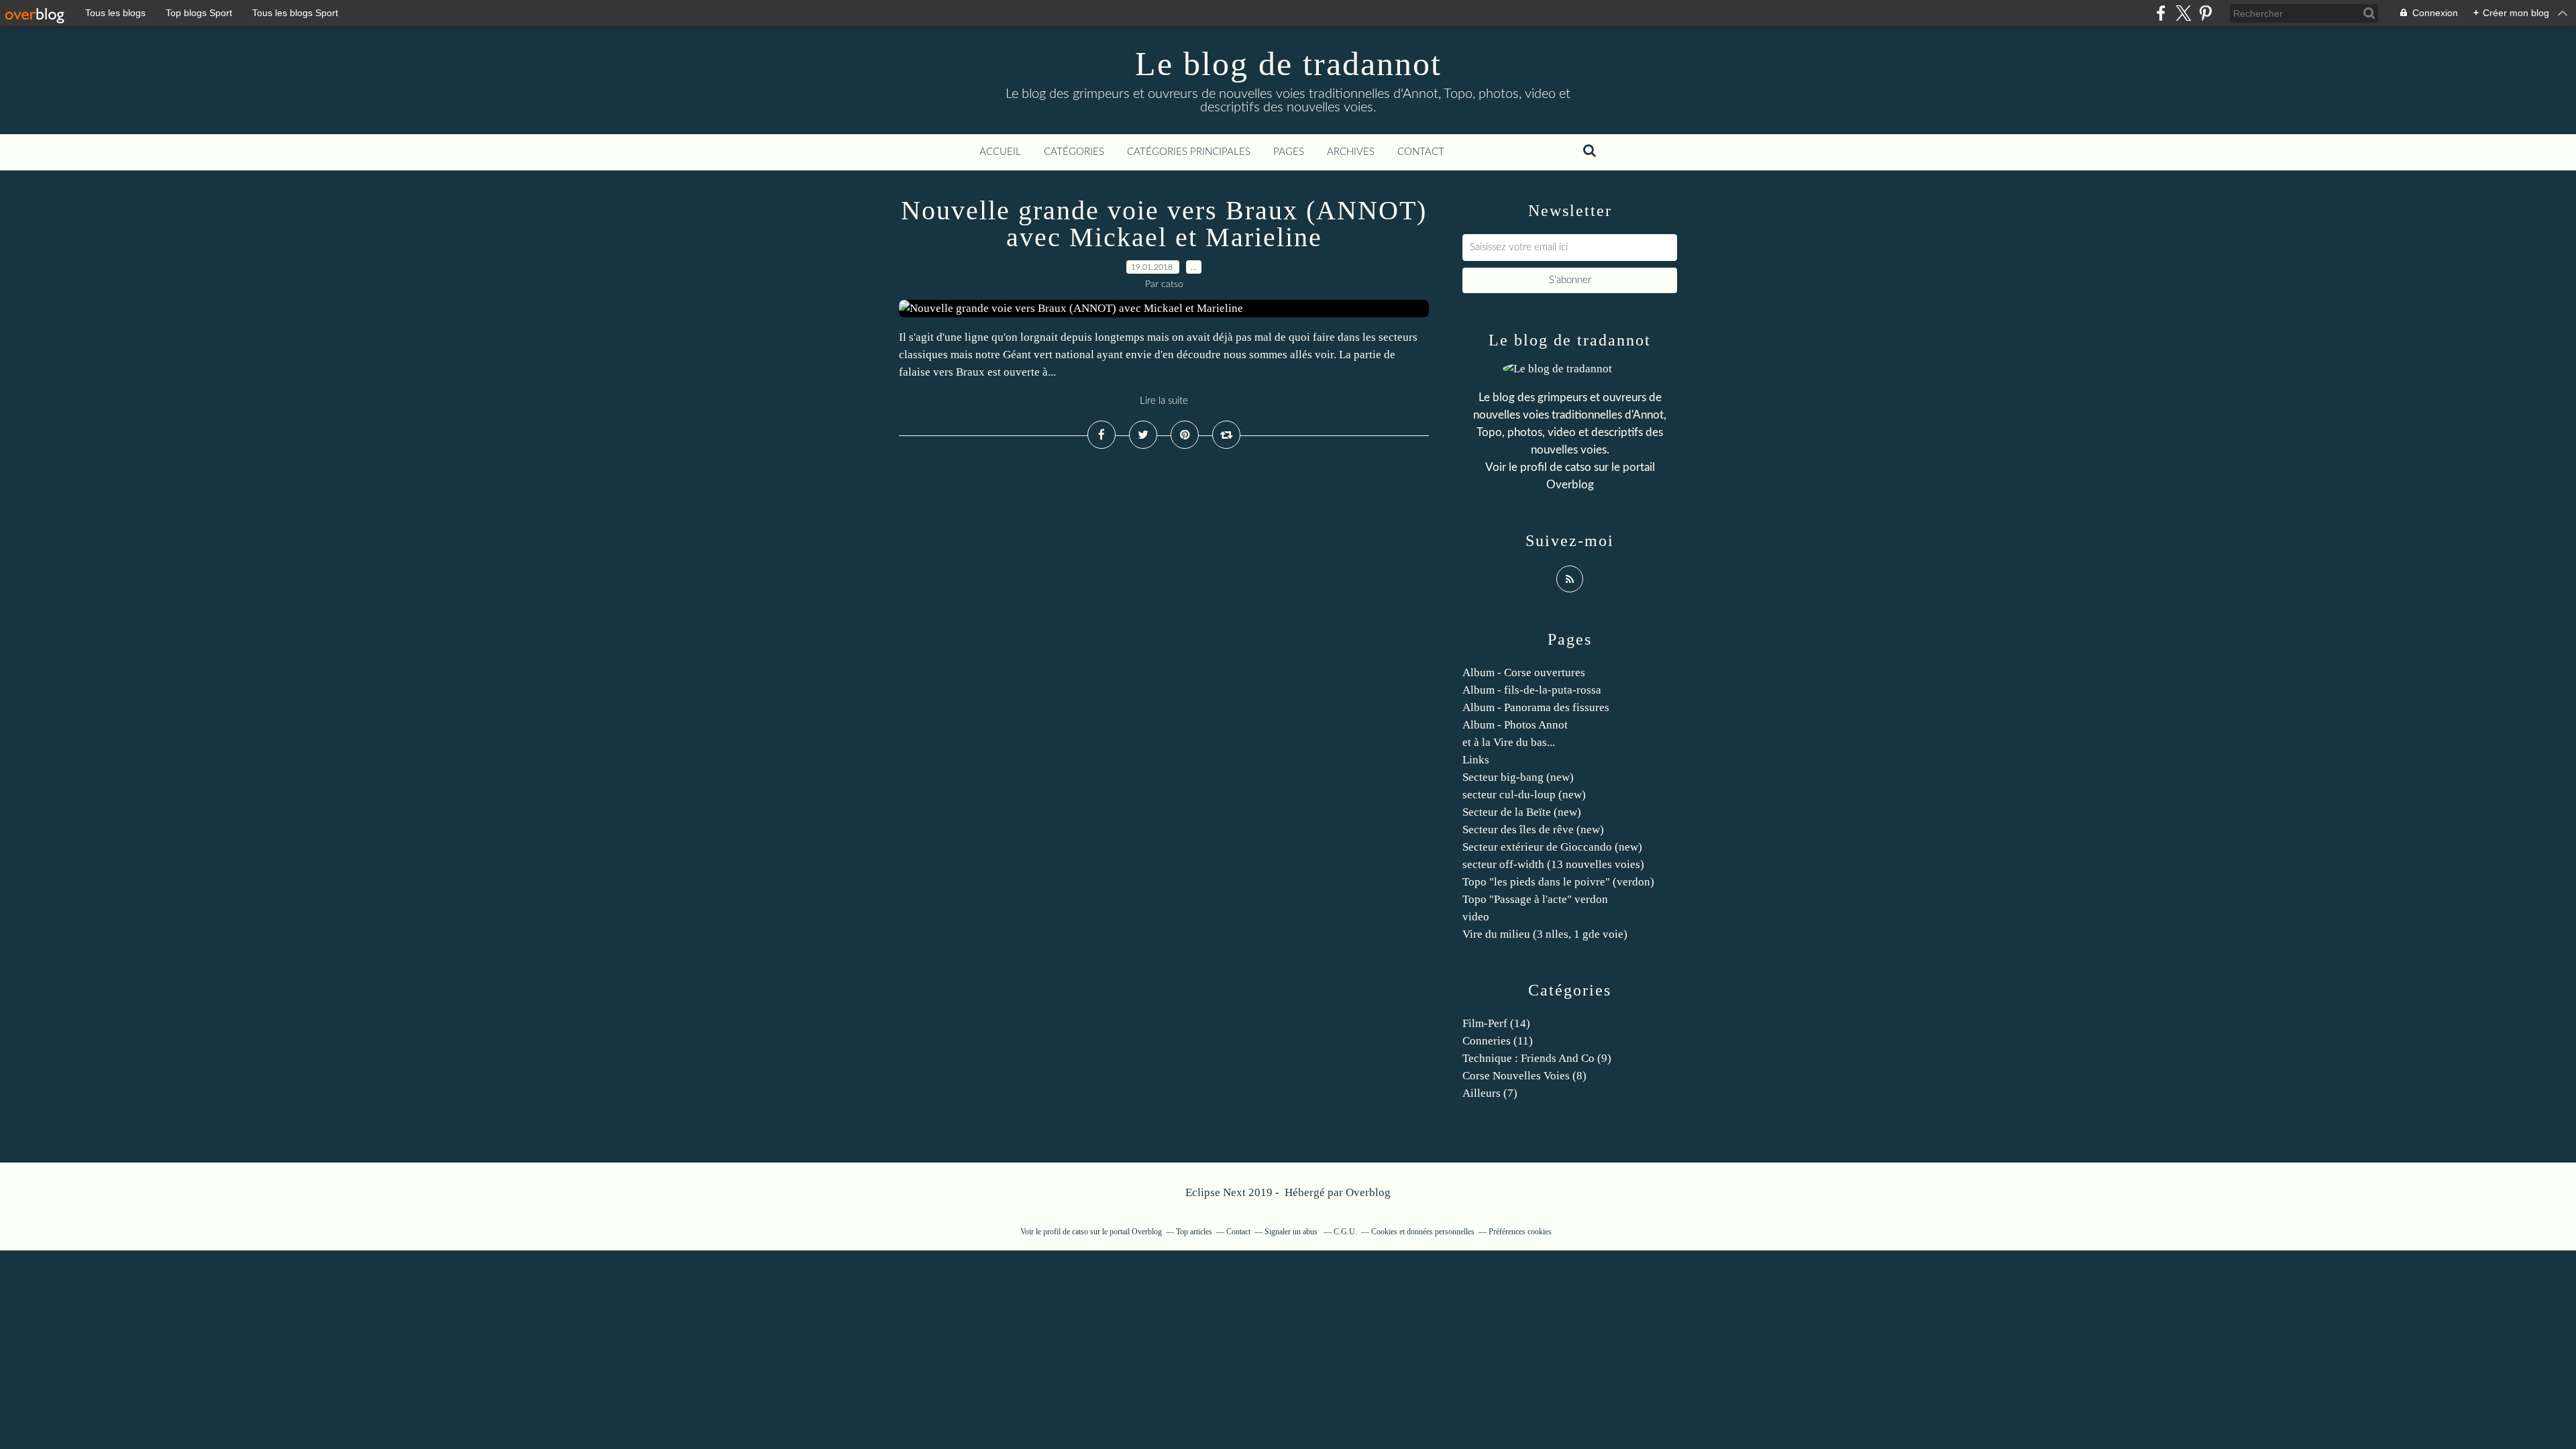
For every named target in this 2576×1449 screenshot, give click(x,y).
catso (1578, 467)
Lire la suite (1164, 401)
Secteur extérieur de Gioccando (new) (1552, 847)
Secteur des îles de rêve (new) (1533, 829)
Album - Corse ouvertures (1524, 673)
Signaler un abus (1292, 1232)
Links (1476, 760)
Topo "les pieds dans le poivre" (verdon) (1558, 882)
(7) (1490, 1093)
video (1476, 917)
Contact (1421, 152)
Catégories (1074, 152)
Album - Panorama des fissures (1536, 707)
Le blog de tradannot (1288, 64)
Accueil (1000, 152)
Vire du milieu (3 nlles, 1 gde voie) (1545, 934)
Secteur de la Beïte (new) (1522, 812)
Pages (1289, 152)
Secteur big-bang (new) (1518, 777)
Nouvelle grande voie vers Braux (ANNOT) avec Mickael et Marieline (1164, 224)
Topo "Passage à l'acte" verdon (1535, 899)
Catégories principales (1189, 152)
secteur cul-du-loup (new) (1524, 795)
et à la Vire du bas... (1509, 742)
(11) (1498, 1041)
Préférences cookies (1520, 1232)
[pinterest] (2205, 13)
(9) (1537, 1058)
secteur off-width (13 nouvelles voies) (1553, 864)
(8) (1524, 1076)
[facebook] (2161, 13)
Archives (1351, 152)
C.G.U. (1345, 1232)
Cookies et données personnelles (1423, 1232)
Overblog (1368, 1192)
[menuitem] (1000, 152)
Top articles (1194, 1232)
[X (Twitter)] (2183, 13)
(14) (1496, 1023)
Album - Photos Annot (1515, 725)
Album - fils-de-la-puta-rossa (1532, 690)
